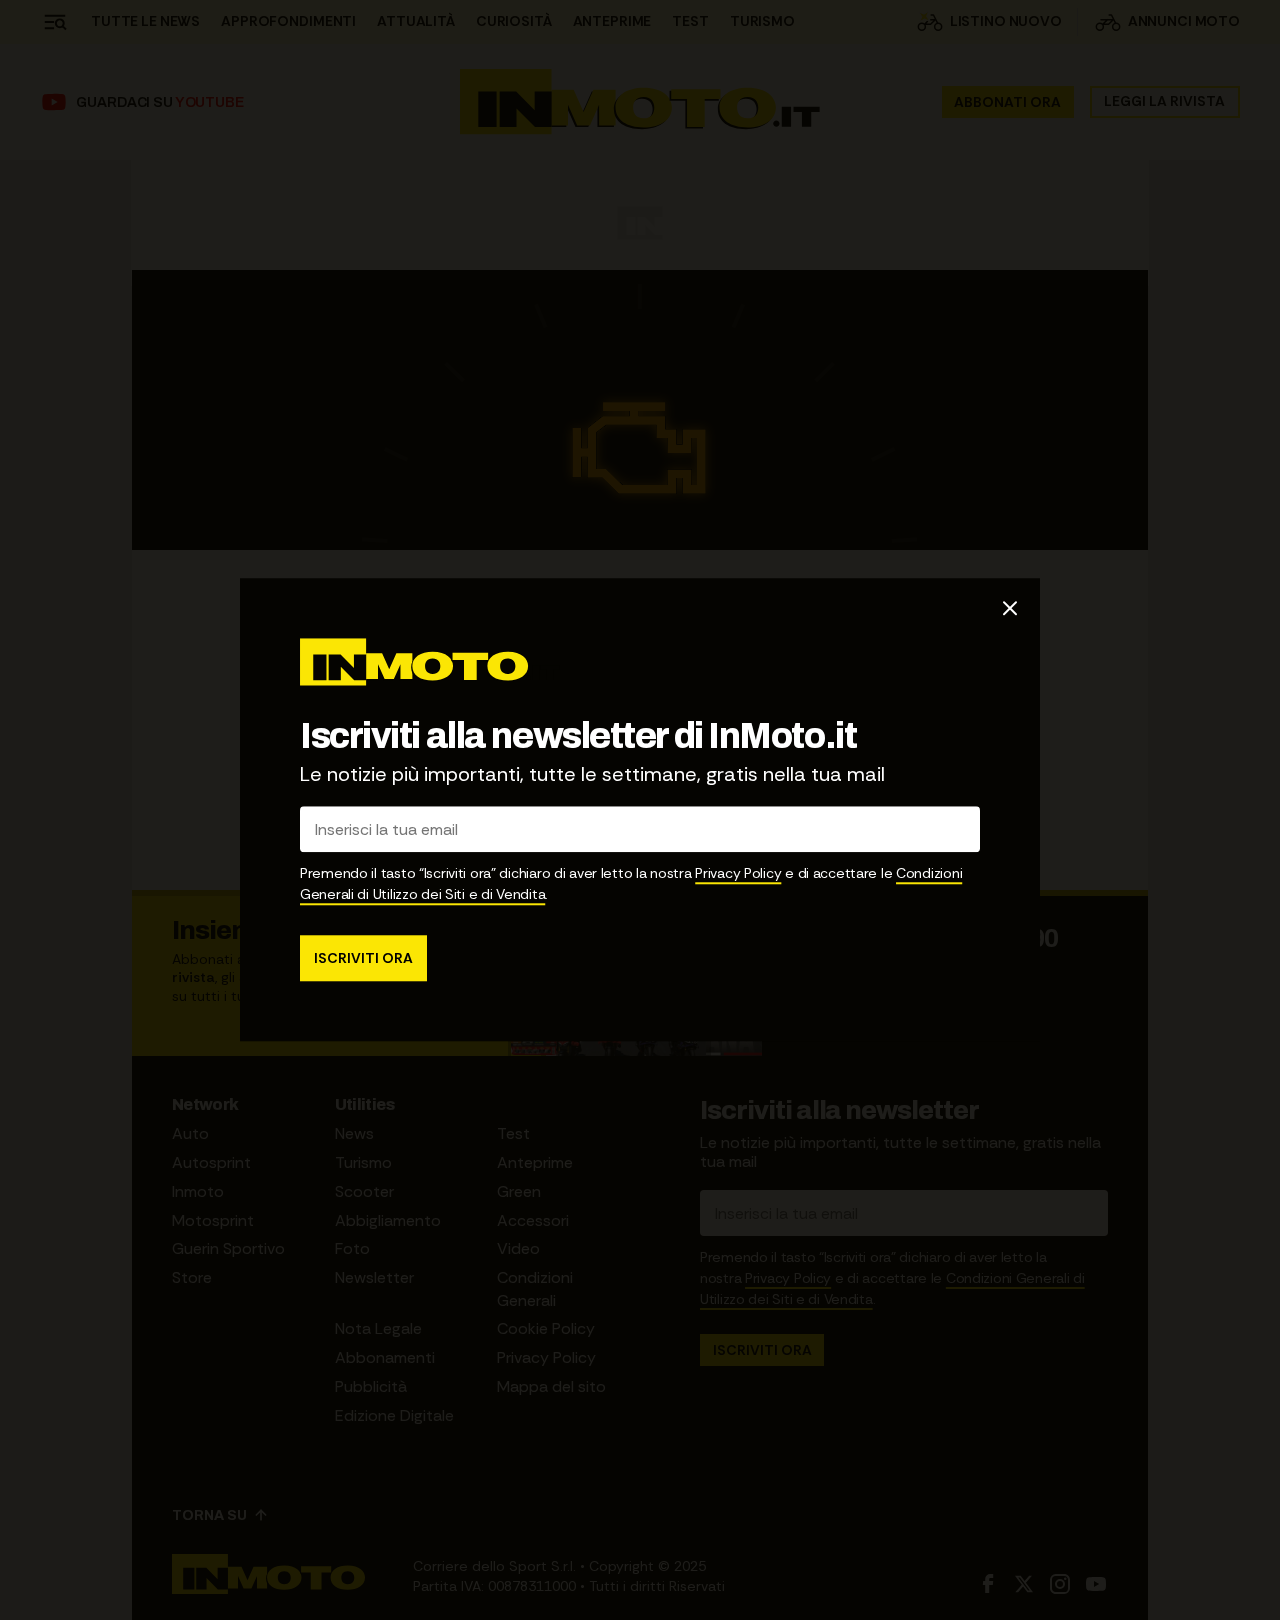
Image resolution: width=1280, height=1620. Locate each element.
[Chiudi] (1010, 608)
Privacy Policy (738, 874)
